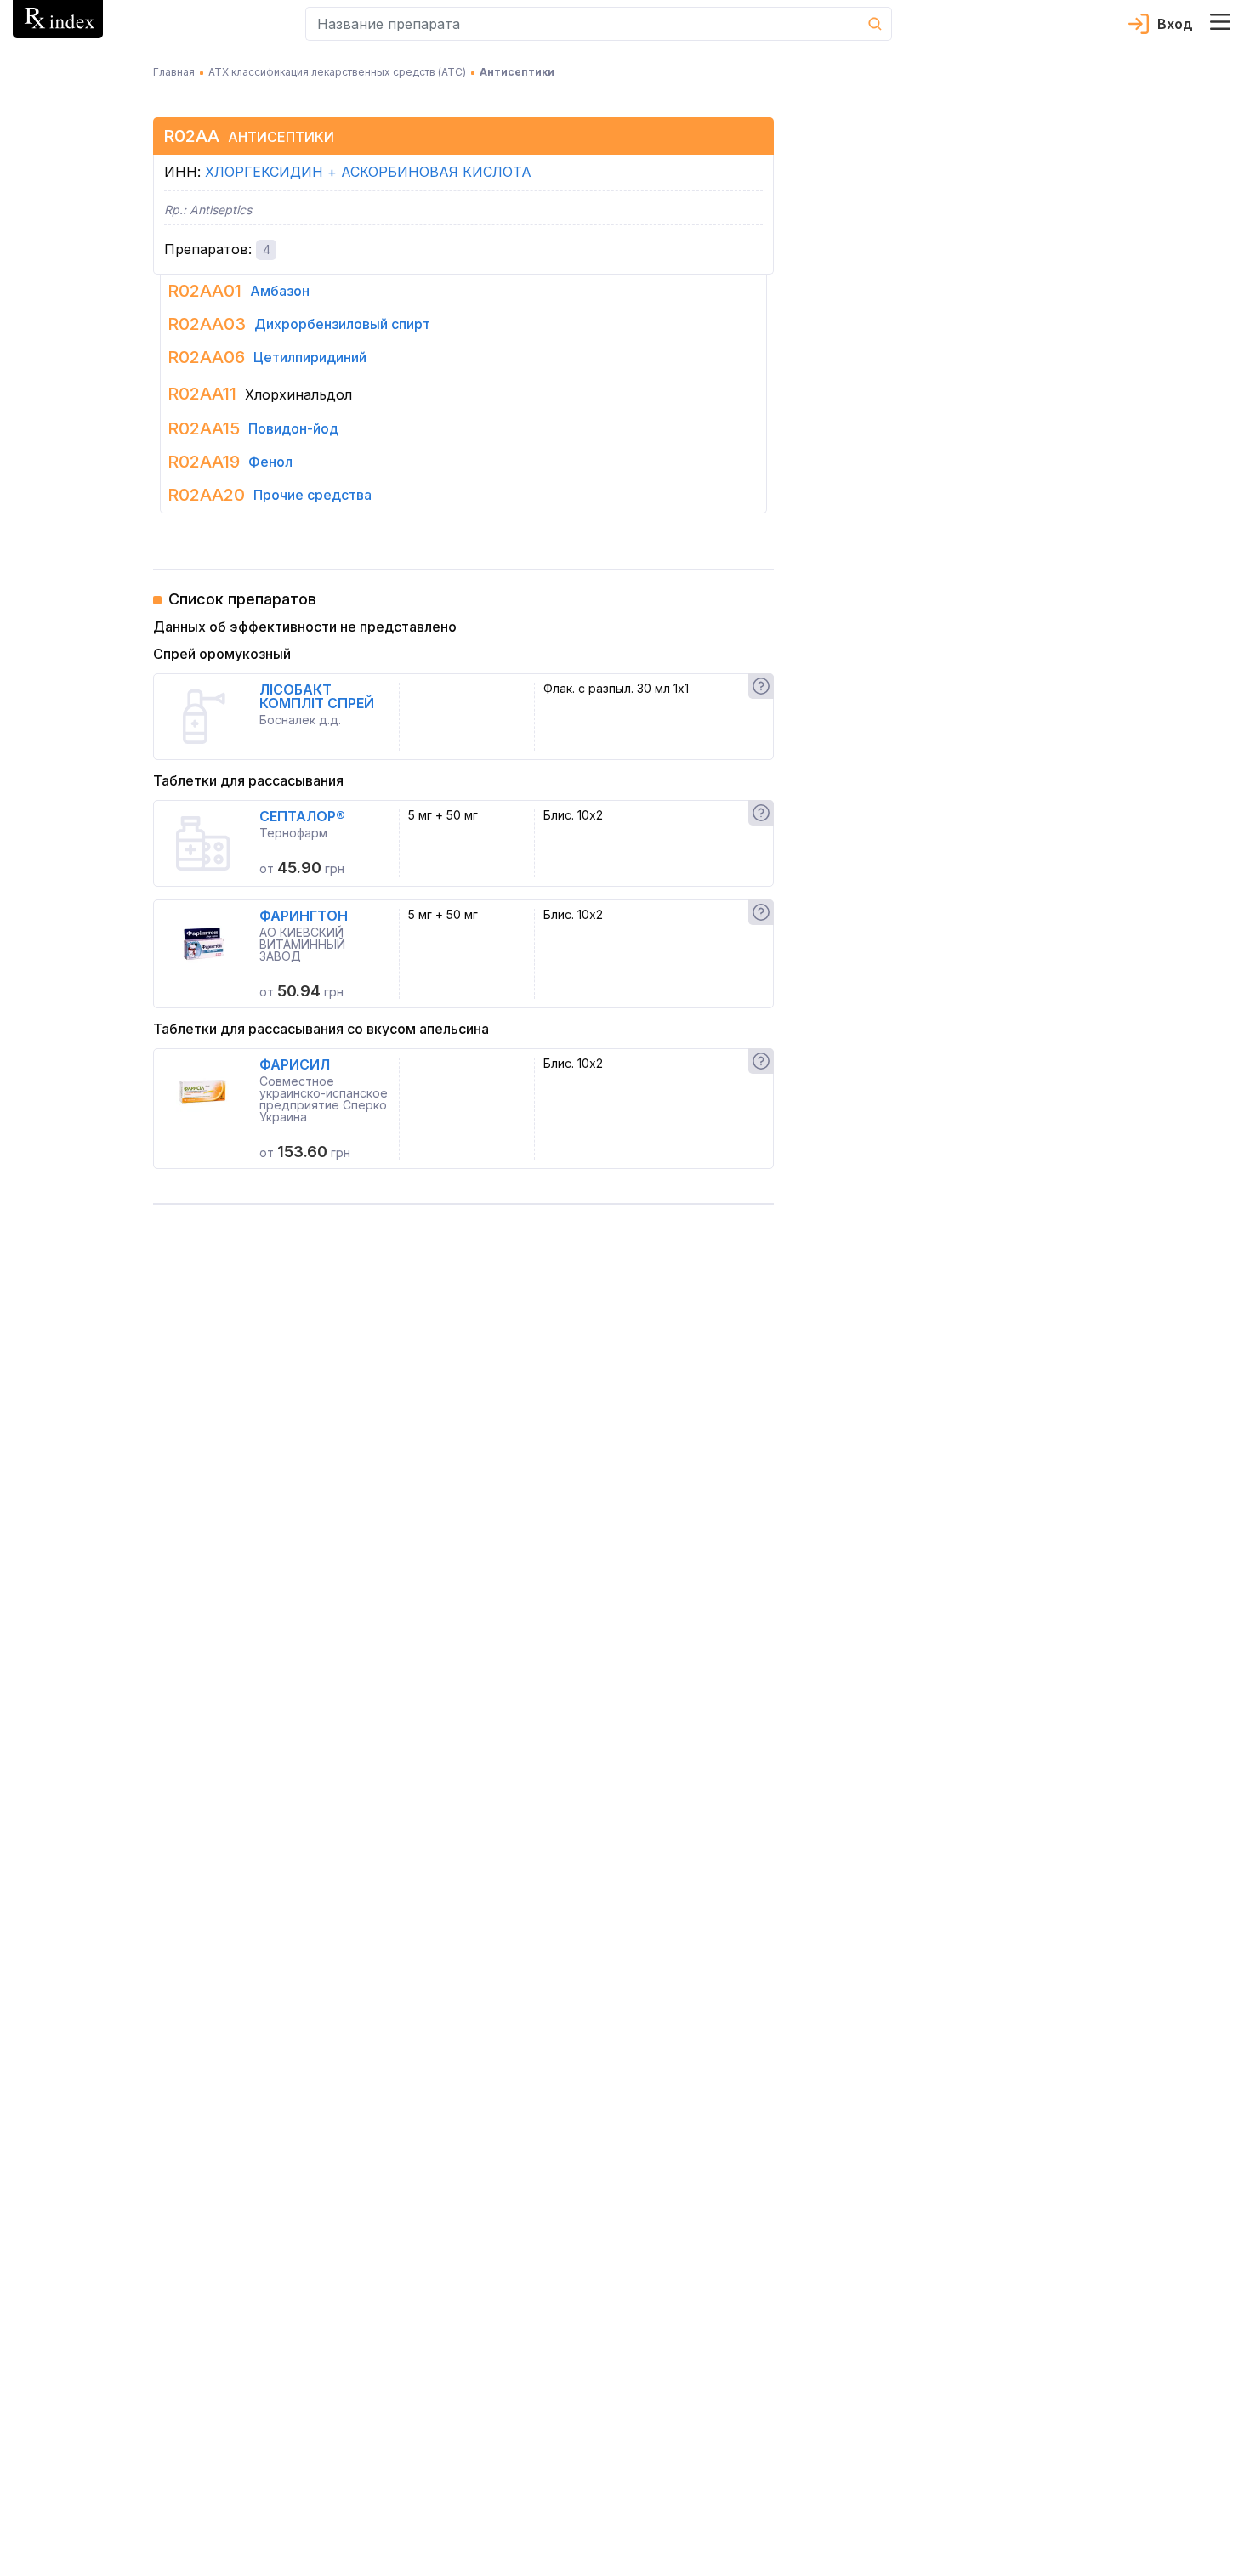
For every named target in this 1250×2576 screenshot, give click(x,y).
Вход (1175, 24)
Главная (174, 72)
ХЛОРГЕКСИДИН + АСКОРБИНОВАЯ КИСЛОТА (368, 172)
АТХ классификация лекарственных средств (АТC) (337, 72)
